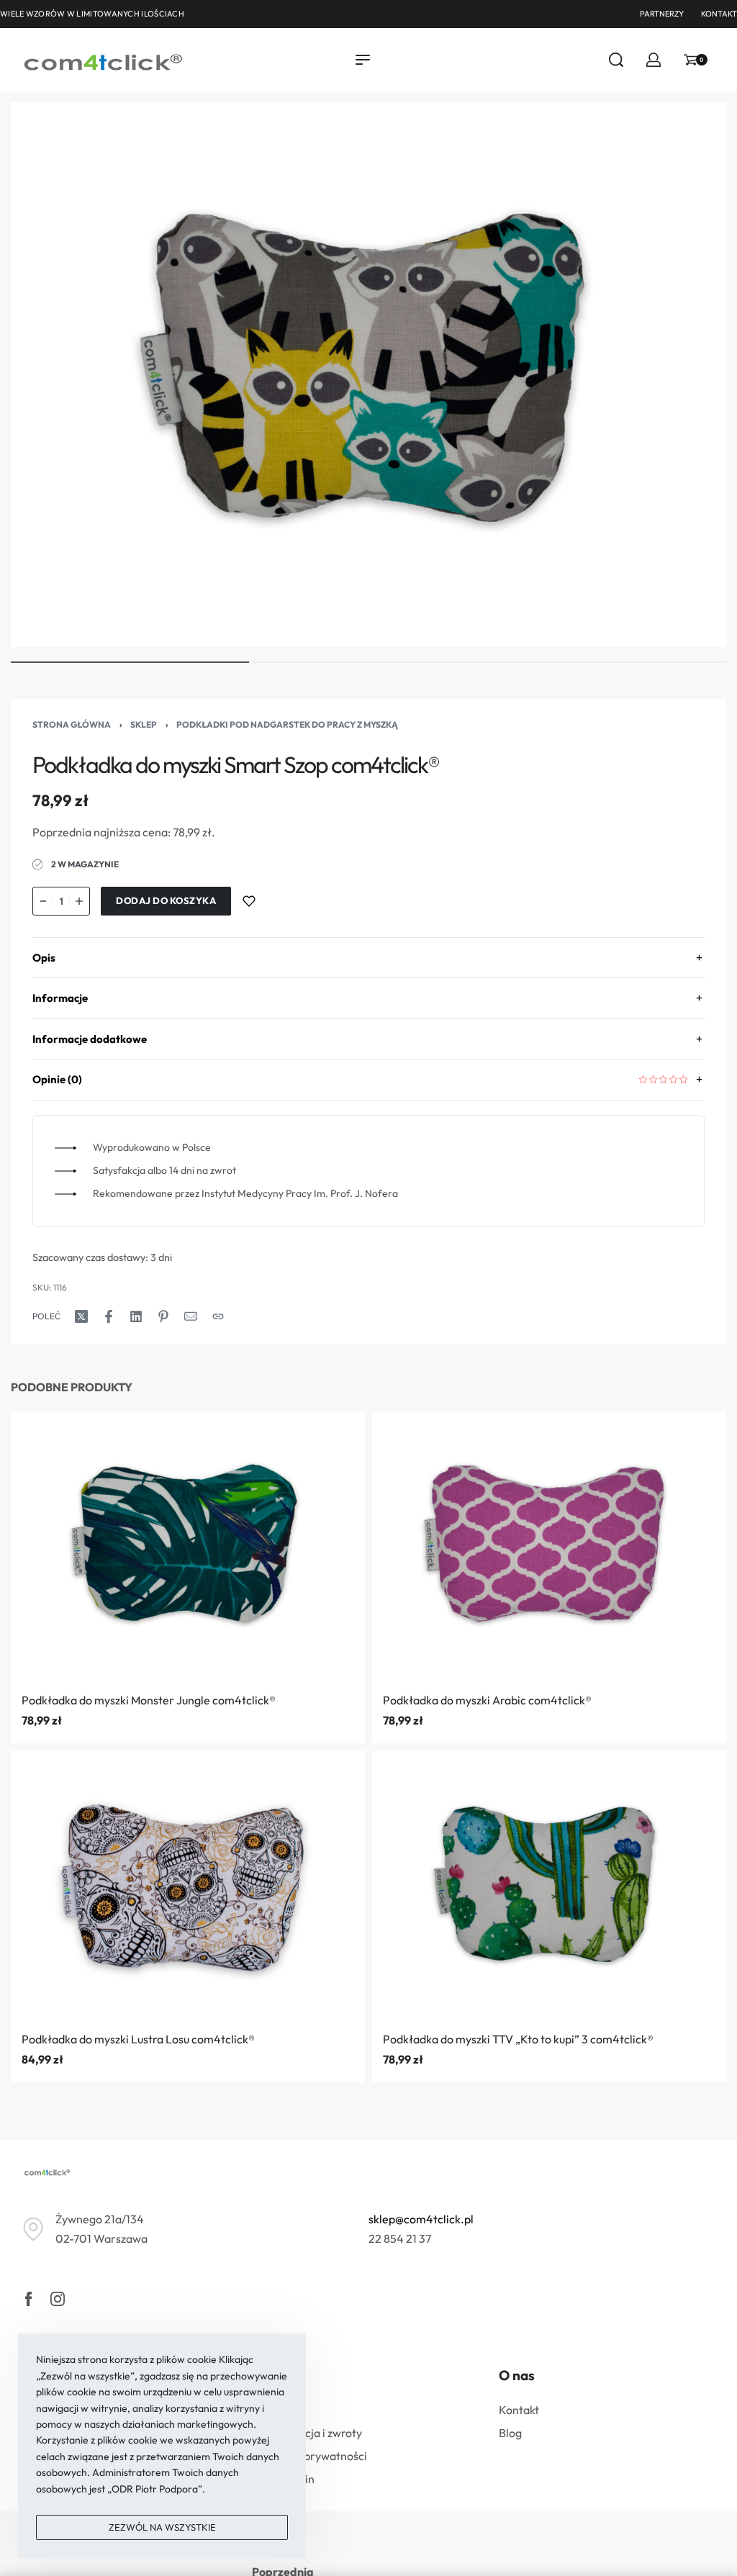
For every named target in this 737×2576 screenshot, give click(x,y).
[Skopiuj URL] (218, 1316)
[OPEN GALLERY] (368, 375)
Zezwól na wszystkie (162, 2527)
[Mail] (191, 1316)
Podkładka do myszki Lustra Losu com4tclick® (138, 2038)
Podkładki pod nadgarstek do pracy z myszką (287, 724)
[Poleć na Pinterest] (163, 1316)
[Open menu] (363, 60)
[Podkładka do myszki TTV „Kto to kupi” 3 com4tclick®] (549, 1885)
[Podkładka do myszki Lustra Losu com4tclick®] (188, 1885)
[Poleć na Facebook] (109, 1316)
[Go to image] (130, 662)
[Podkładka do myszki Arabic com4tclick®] (549, 1546)
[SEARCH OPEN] (616, 60)
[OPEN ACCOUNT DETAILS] (654, 60)
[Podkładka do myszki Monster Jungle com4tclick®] (188, 1546)
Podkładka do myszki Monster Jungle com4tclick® (149, 1699)
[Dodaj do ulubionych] (249, 901)
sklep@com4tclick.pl (421, 2219)
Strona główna (72, 724)
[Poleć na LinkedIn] (136, 1316)
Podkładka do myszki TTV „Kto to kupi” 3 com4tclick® (518, 2038)
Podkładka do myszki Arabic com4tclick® (487, 1699)
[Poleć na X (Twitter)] (81, 1316)
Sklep (144, 724)
